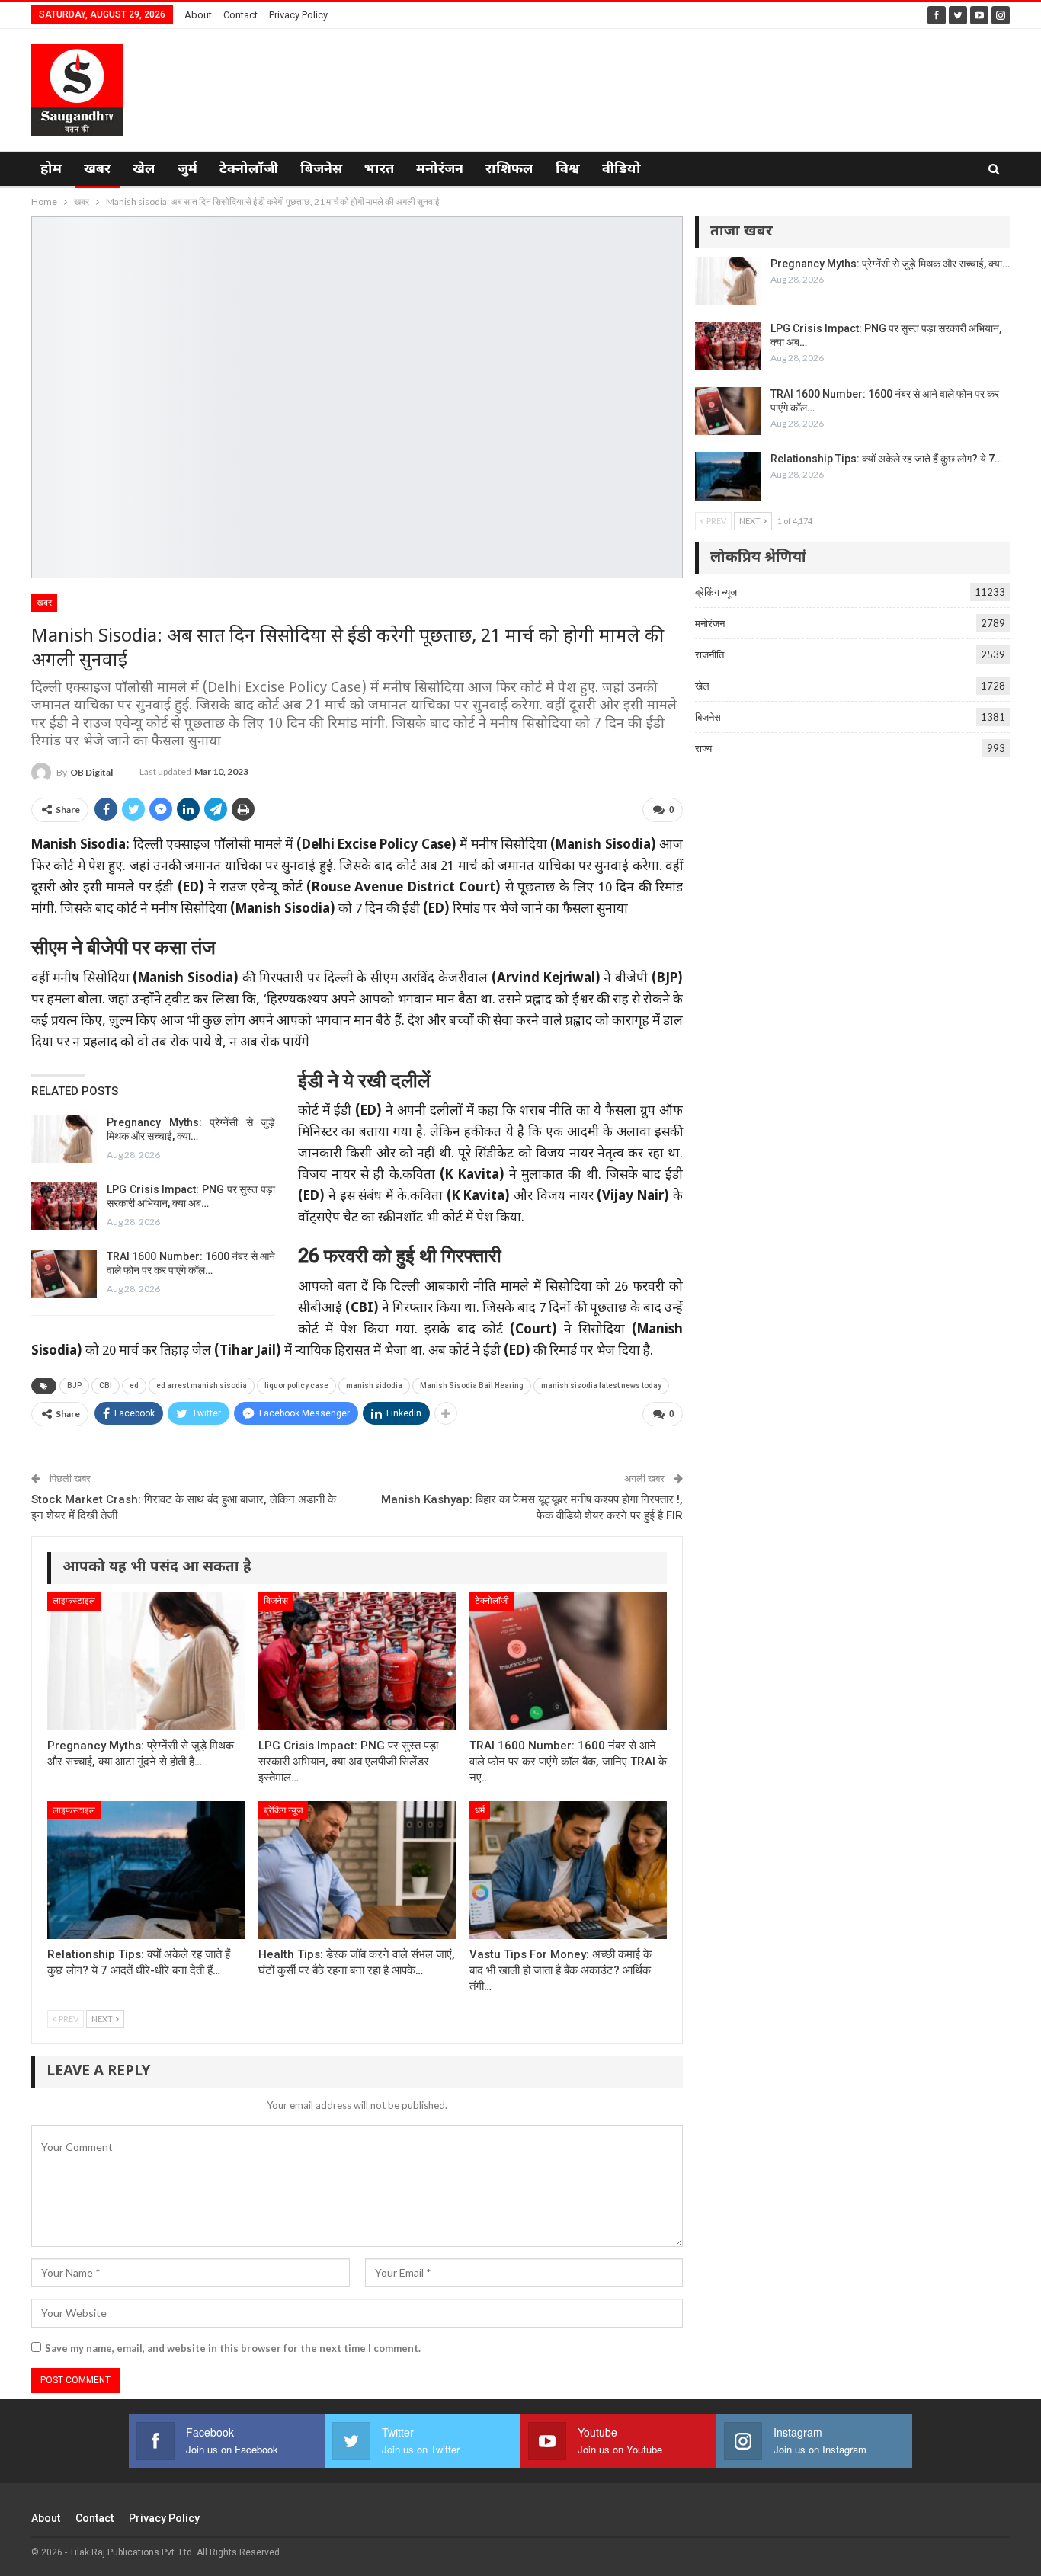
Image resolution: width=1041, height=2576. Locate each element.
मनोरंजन (440, 170)
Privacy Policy (298, 15)
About (198, 15)
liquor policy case (296, 1386)
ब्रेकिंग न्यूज (283, 1810)
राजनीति (709, 654)
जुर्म (187, 170)
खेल (144, 170)
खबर (97, 170)
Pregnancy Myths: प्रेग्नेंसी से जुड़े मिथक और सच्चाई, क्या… (890, 264)
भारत (379, 170)
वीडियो (621, 170)
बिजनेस (321, 170)
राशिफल (509, 170)
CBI (106, 1386)
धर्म (480, 1810)
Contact (240, 15)
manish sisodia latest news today (601, 1386)
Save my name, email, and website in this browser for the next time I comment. (233, 2348)
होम (51, 170)
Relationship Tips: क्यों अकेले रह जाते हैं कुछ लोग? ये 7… (886, 459)
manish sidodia (374, 1386)
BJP (74, 1386)
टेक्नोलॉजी (249, 170)
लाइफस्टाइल (74, 1601)
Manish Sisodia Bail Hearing (472, 1386)
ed (134, 1386)
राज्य (703, 748)
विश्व (568, 170)
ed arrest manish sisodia (202, 1386)
